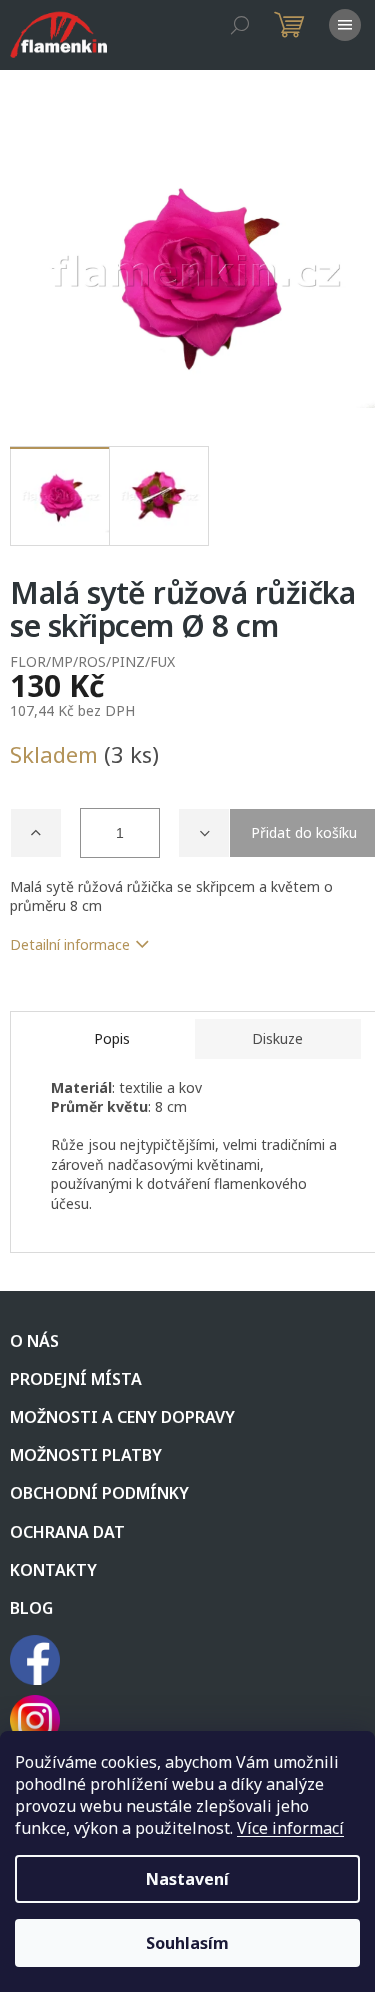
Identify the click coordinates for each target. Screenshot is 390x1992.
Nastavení (187, 1879)
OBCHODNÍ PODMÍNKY (99, 1493)
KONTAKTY (53, 1570)
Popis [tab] (112, 1038)
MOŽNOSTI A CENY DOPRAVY (122, 1417)
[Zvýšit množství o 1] (36, 833)
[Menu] (345, 25)
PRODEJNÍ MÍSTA (76, 1379)
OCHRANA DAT (67, 1532)
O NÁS (34, 1341)
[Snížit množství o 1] (204, 833)
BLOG (31, 1608)
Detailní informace (70, 944)
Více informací (290, 1828)
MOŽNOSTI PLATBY (86, 1455)
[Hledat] (240, 25)
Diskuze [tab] (277, 1038)
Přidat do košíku (304, 832)
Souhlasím (187, 1943)
